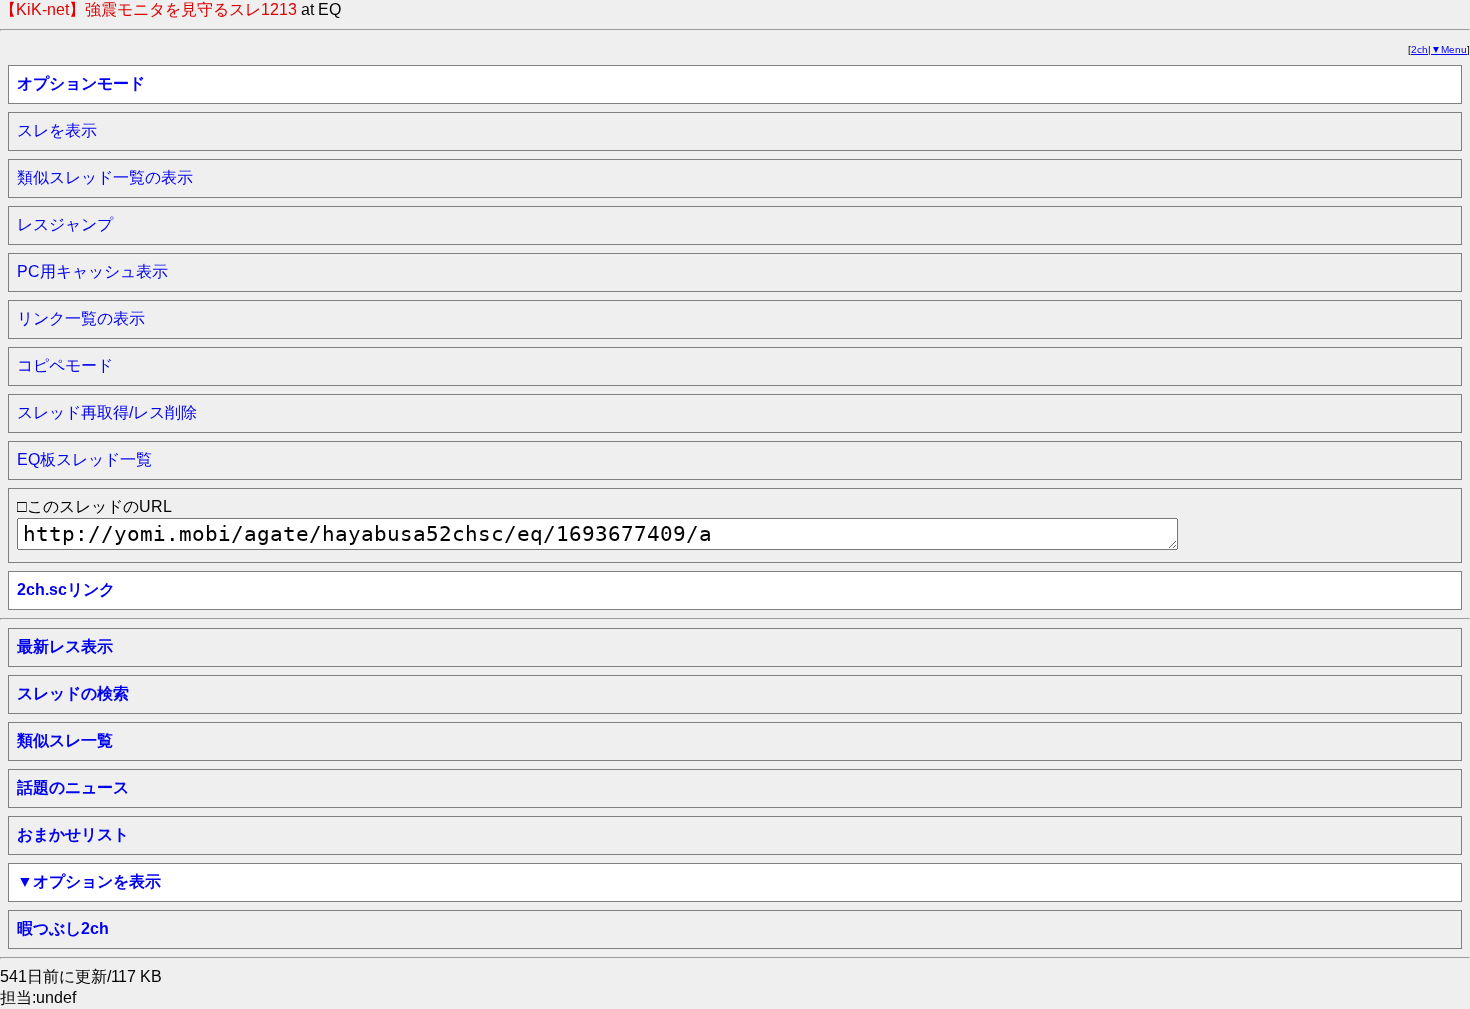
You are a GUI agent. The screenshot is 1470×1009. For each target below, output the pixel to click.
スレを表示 (57, 130)
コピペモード (65, 365)
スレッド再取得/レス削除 (107, 412)
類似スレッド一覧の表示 (105, 177)
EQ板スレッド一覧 (84, 459)
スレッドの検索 (73, 693)
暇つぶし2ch (63, 928)
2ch (1419, 49)
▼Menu (1449, 49)
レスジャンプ (65, 224)
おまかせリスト (73, 834)
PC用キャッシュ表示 (92, 271)
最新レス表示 (65, 646)
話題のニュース (73, 787)
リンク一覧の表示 (81, 318)
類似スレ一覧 (65, 740)
